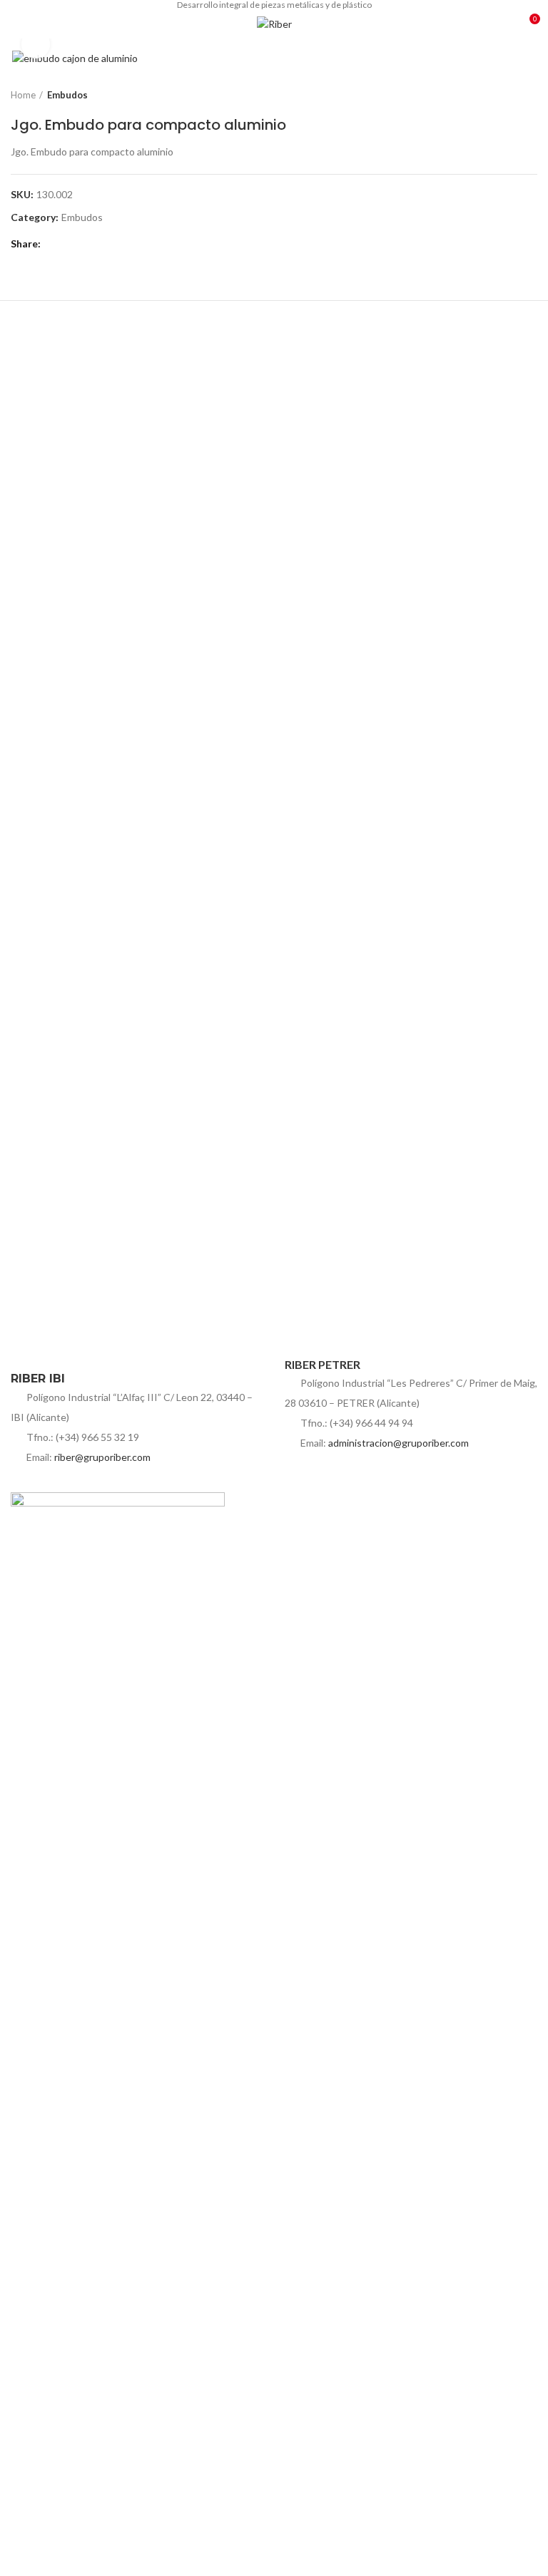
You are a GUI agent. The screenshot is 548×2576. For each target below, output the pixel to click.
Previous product (502, 95)
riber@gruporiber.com (102, 1457)
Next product (530, 95)
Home (23, 95)
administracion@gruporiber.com (399, 1443)
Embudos (67, 95)
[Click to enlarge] (36, 44)
